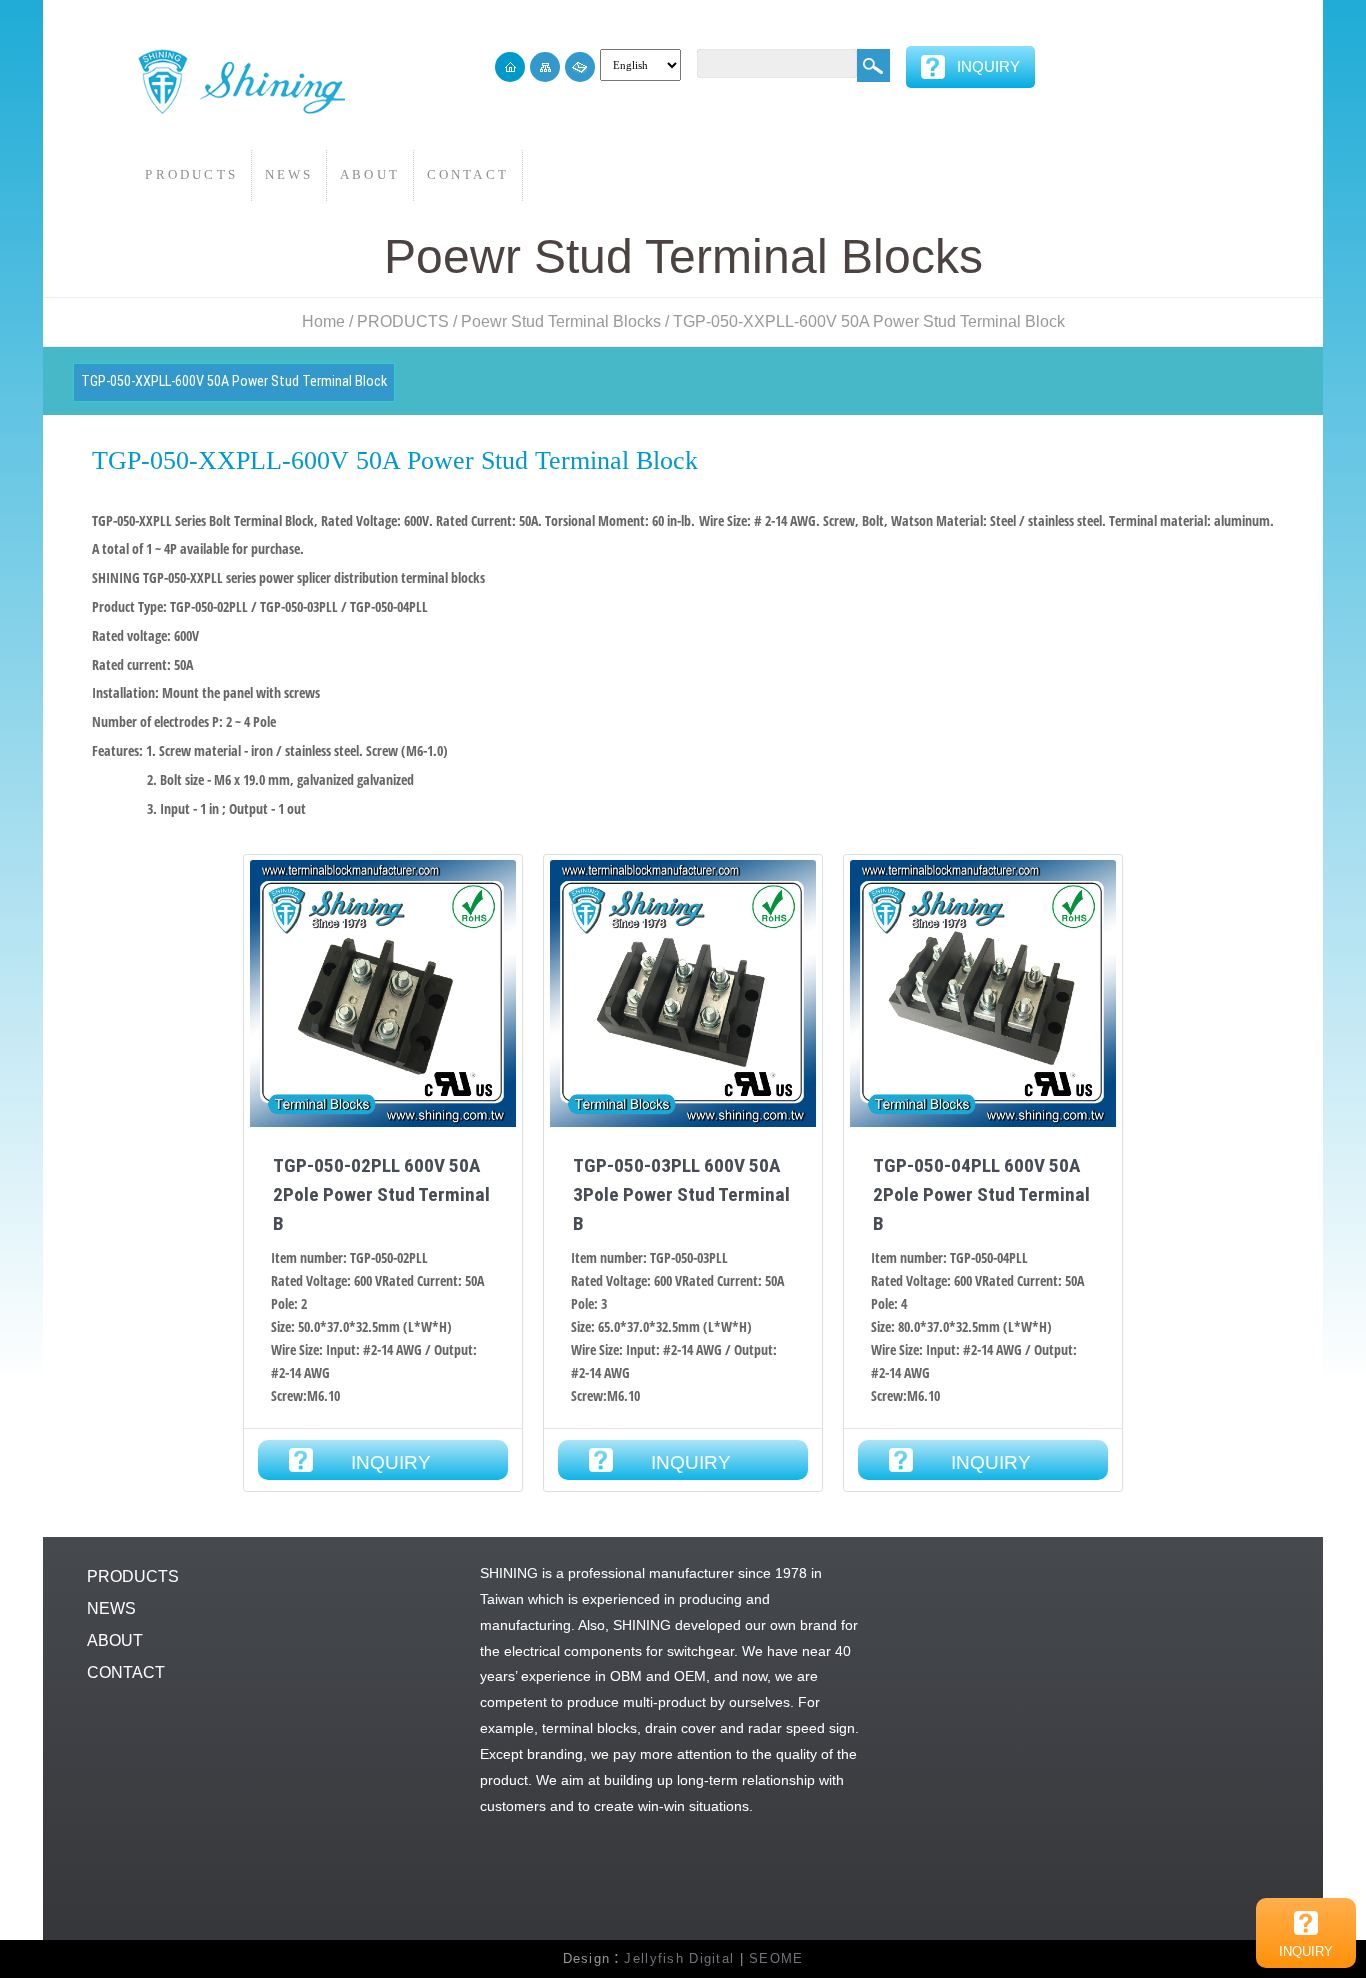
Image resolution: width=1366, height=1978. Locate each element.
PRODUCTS (191, 175)
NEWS (289, 175)
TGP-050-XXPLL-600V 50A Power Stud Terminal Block (869, 321)
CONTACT (468, 175)
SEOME (776, 1958)
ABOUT (370, 175)
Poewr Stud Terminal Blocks (561, 321)
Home (323, 321)
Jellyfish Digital (679, 1958)
